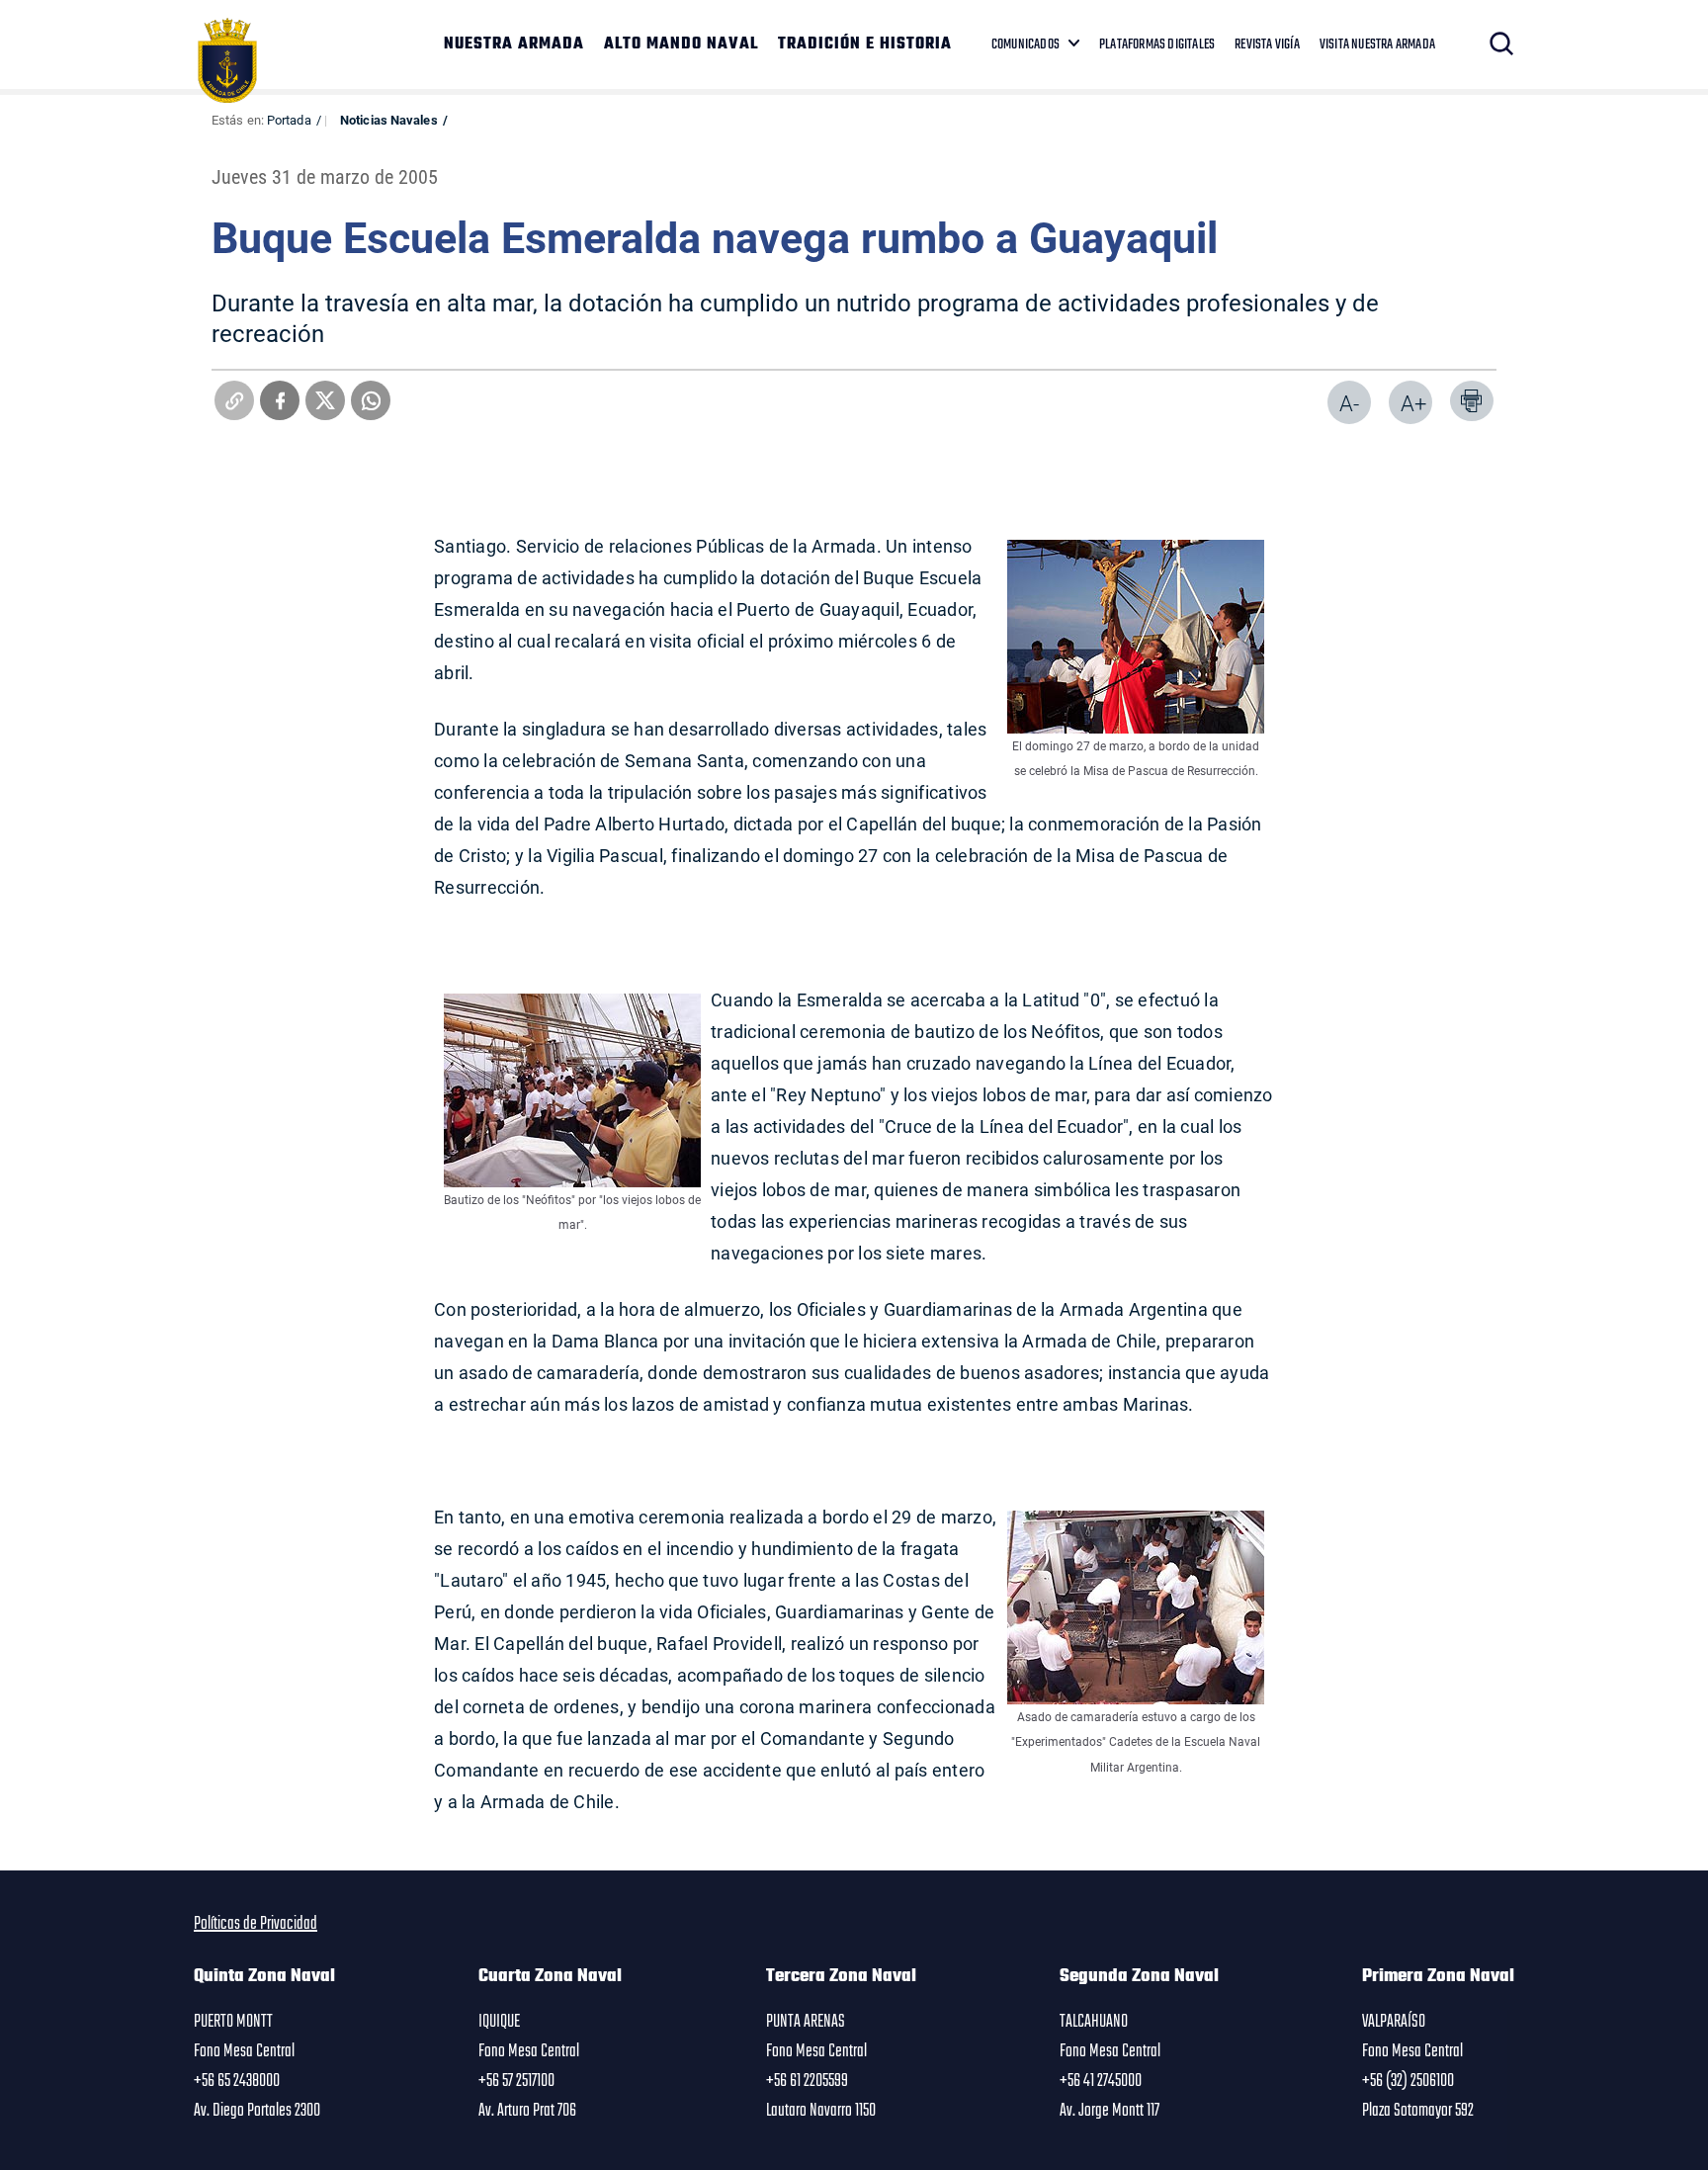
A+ (1413, 403)
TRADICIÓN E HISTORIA (865, 44)
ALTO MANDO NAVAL (681, 44)
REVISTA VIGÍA (1267, 44)
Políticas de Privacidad (256, 1924)
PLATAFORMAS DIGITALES (1157, 44)
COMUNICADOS (1025, 44)
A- (1349, 403)
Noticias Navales (389, 120)
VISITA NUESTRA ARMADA (1377, 44)
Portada (289, 120)
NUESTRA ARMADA (514, 44)
